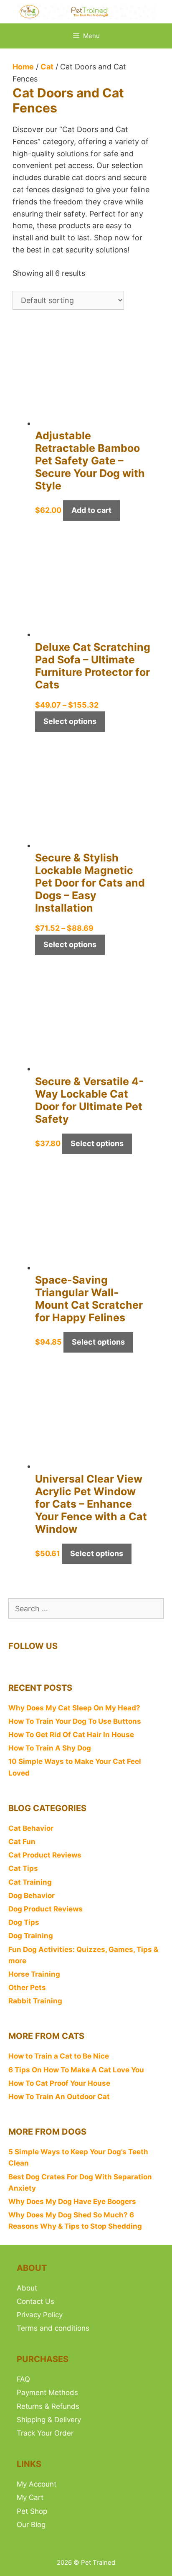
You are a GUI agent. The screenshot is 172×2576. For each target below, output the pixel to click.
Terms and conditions (53, 2328)
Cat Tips (23, 1868)
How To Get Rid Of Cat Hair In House (71, 1735)
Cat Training (30, 1882)
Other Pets (27, 1987)
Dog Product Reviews (46, 1909)
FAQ (23, 2379)
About (27, 2288)
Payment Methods (47, 2393)
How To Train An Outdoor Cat (59, 2097)
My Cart (30, 2497)
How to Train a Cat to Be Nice (59, 2056)
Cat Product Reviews (45, 1855)
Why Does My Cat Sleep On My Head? (74, 1708)
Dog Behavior (32, 1896)
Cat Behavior (31, 1828)
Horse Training (34, 1974)
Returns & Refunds (48, 2406)
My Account (37, 2484)
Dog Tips (24, 1922)
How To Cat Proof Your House (59, 2083)
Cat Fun (22, 1842)
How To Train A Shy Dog (50, 1748)
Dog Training (31, 1936)
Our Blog (31, 2525)
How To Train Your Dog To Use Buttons (75, 1721)
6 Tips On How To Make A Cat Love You (76, 2070)
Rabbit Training (35, 2001)
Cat (47, 67)
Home (23, 67)
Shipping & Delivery (49, 2420)
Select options (70, 721)
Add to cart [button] (91, 510)
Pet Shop (32, 2511)
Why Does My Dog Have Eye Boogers (72, 2201)
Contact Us (35, 2301)
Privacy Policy (40, 2315)
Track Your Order (45, 2433)
